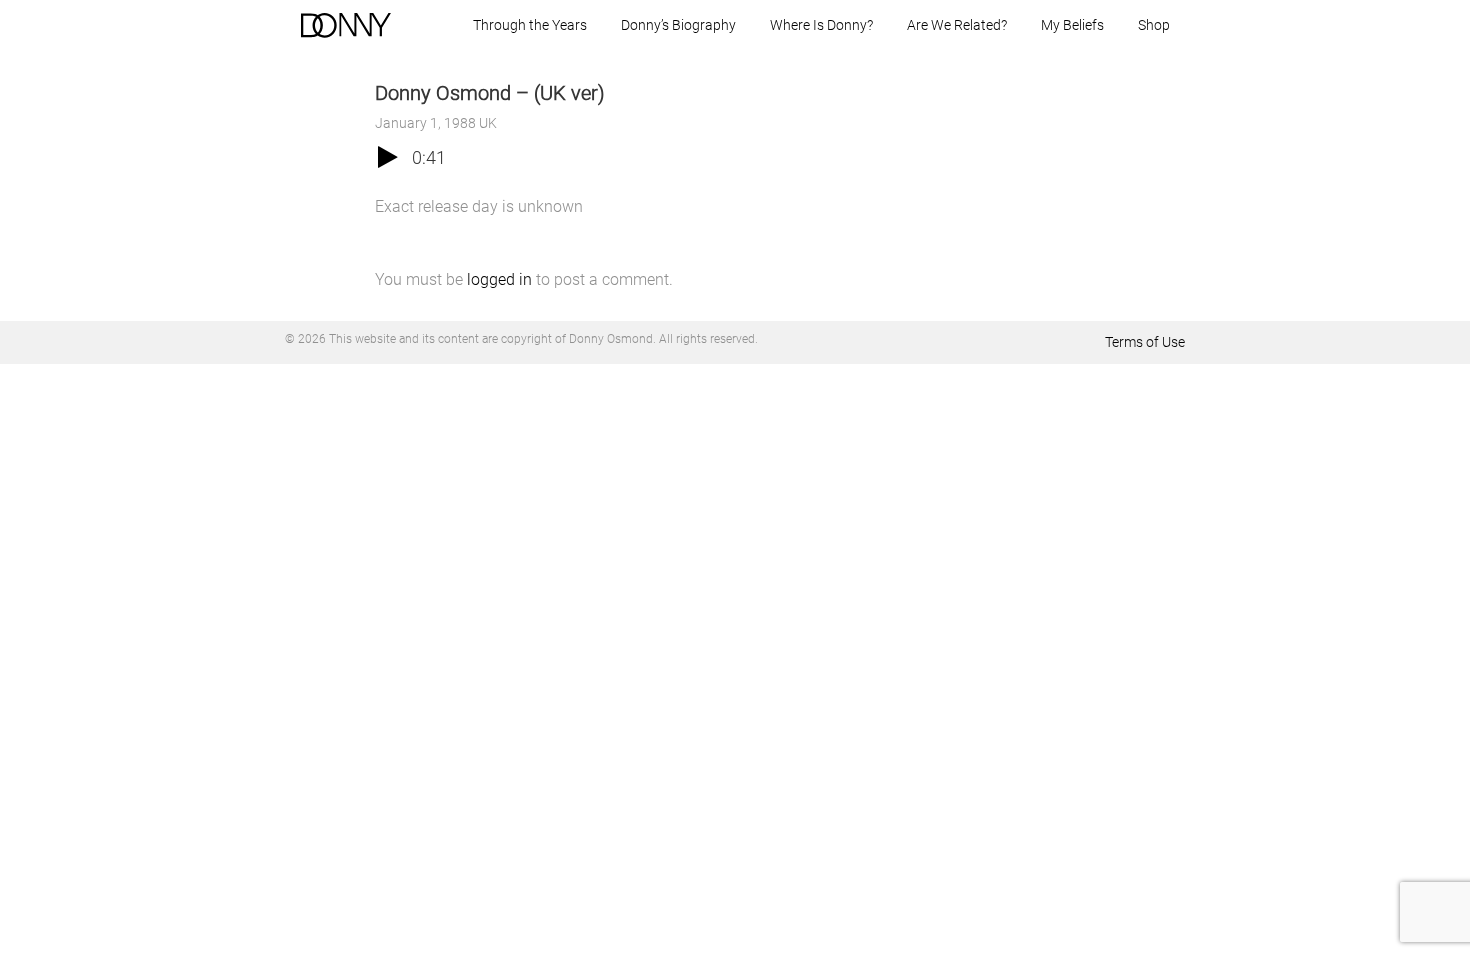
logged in (499, 279)
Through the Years (530, 25)
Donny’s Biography (678, 25)
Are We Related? (957, 25)
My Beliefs (1072, 25)
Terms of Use (1145, 342)
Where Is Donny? (821, 25)
